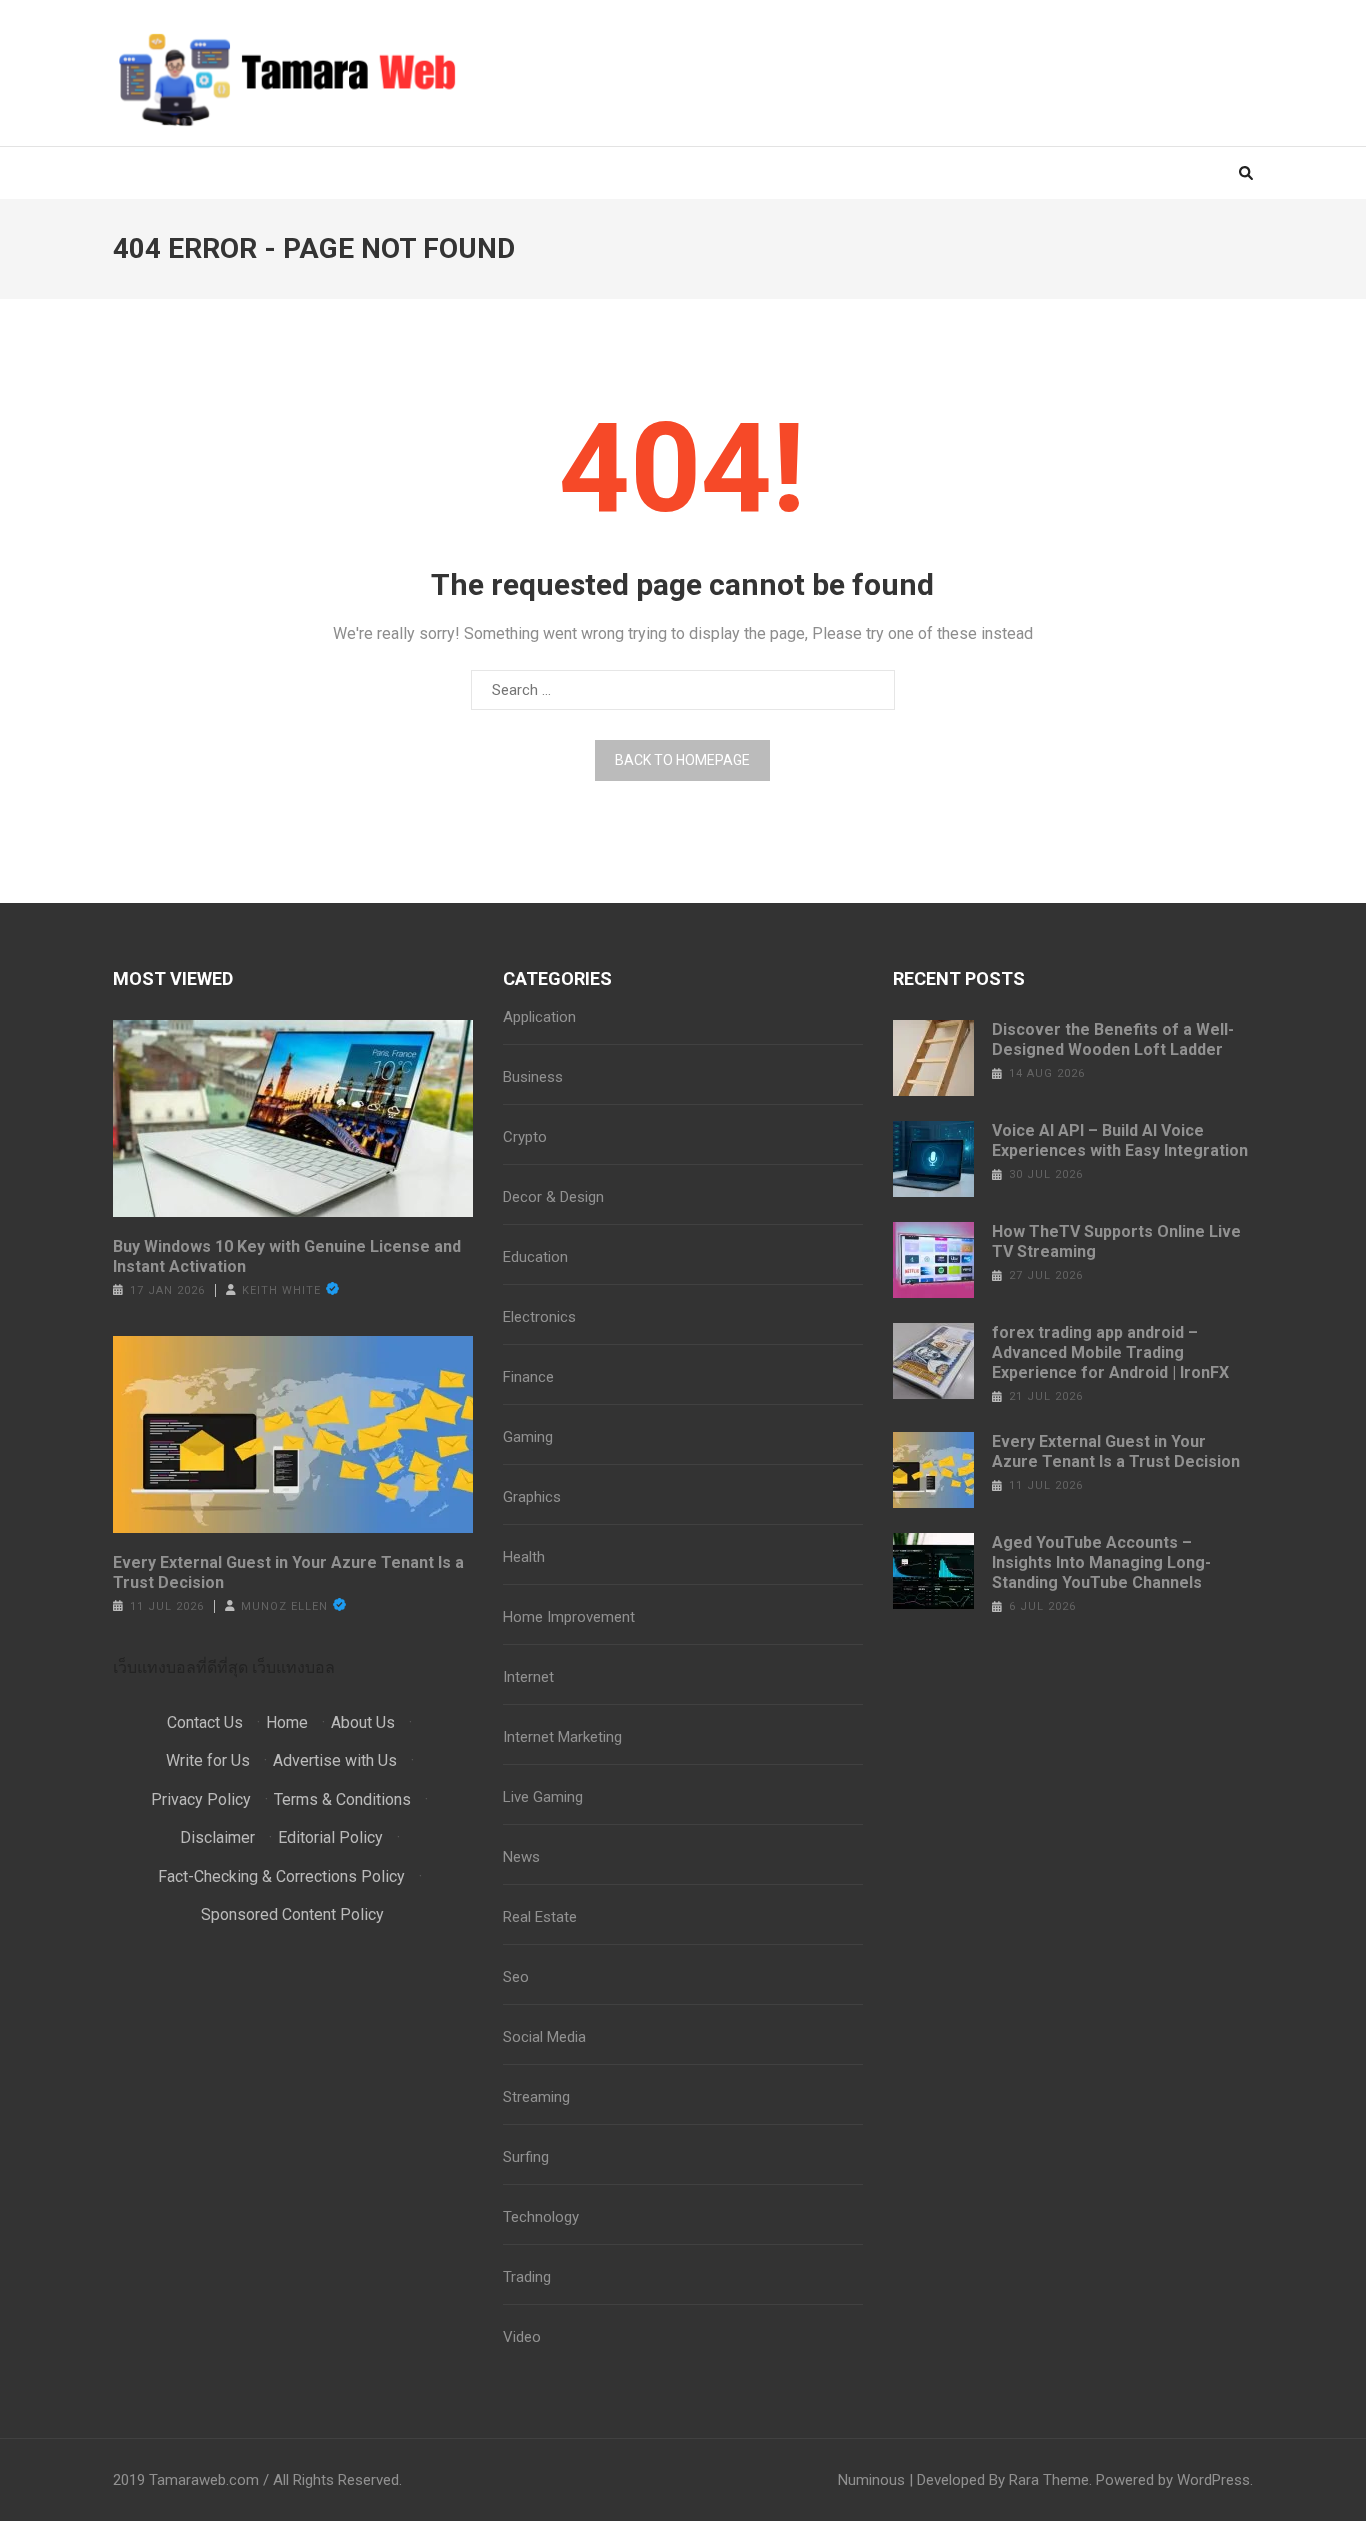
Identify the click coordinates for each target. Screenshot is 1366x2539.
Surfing (526, 2157)
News (521, 1857)
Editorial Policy (330, 1837)
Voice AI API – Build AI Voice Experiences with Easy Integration (1120, 1140)
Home (287, 1722)
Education (535, 1257)
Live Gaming (543, 1797)
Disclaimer (217, 1837)
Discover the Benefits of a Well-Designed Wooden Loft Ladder (1113, 1039)
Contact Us (205, 1722)
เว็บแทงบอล (293, 1667)
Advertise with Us (335, 1760)
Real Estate (540, 1917)
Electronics (539, 1317)
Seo (516, 1977)
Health (524, 1557)
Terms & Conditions (342, 1799)
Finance (528, 1377)
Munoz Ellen (284, 1606)
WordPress (1213, 2480)
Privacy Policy (201, 1799)
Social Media (544, 2037)
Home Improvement (569, 1617)
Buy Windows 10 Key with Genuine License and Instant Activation (287, 1256)
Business (533, 1077)
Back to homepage (682, 760)
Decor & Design (553, 1197)
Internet (528, 1677)
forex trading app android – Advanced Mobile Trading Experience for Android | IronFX (1110, 1352)
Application (539, 1017)
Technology (541, 2217)
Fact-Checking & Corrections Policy (281, 1876)
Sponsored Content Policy (292, 1914)
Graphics (532, 1497)
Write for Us (208, 1760)
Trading (527, 2277)
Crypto (525, 1137)
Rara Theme (1049, 2480)
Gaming (528, 1437)
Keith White (281, 1290)
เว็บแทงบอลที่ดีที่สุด (180, 1667)
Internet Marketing (562, 1737)
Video (522, 2337)
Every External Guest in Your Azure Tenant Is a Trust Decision (288, 1572)
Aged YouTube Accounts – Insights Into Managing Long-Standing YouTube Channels (1101, 1562)
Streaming (536, 2097)
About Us (363, 1722)
